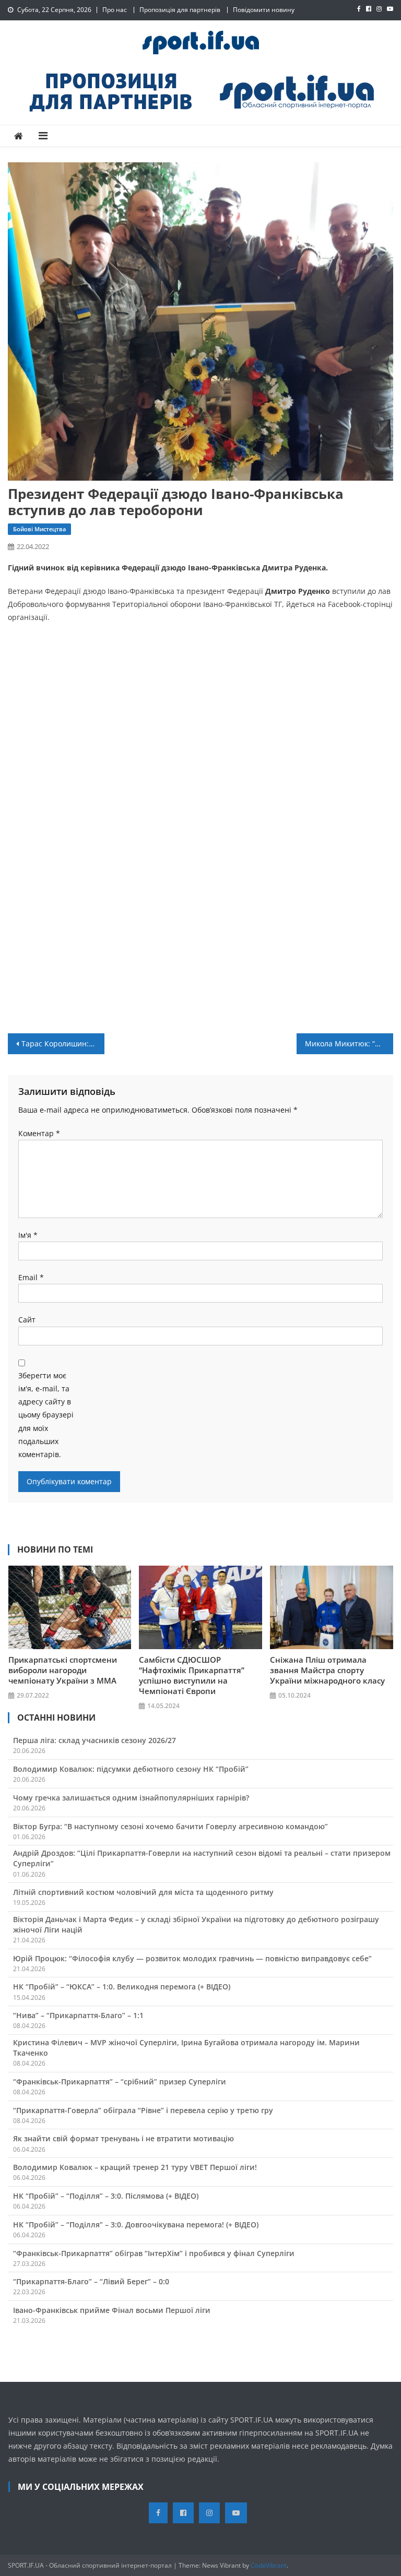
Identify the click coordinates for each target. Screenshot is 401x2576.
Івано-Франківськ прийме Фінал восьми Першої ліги (112, 2310)
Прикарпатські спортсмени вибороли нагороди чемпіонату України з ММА (63, 1670)
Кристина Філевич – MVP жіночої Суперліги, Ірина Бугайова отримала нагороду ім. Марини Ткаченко (186, 2048)
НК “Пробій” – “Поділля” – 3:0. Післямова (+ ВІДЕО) (106, 2196)
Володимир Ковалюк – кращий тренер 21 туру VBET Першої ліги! (135, 2167)
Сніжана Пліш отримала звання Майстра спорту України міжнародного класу (327, 1670)
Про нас (115, 10)
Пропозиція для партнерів (180, 10)
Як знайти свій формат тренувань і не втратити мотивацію (123, 2138)
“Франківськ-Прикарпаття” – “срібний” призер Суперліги (120, 2082)
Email (31, 1277)
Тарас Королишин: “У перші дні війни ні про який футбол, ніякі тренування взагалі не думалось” (63, 1043)
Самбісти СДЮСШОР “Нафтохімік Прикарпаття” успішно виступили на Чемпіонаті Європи (192, 1675)
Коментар (39, 1133)
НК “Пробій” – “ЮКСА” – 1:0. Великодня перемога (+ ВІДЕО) (122, 1987)
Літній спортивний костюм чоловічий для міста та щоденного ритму (143, 1892)
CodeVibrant (269, 2565)
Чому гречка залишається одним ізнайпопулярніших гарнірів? (131, 1798)
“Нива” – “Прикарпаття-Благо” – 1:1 (78, 2015)
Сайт (27, 1320)
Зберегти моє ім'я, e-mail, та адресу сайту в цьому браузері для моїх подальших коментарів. (46, 1415)
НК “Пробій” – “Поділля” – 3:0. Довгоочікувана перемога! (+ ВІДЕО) (136, 2225)
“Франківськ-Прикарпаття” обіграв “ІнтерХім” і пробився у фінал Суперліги (154, 2253)
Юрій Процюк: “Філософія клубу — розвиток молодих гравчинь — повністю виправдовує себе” (192, 1958)
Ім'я (28, 1235)
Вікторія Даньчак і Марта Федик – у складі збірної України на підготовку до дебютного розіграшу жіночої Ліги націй (196, 1924)
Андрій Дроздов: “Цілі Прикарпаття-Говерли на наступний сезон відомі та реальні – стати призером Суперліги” (202, 1858)
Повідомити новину (264, 10)
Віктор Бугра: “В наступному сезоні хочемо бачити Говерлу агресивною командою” (170, 1826)
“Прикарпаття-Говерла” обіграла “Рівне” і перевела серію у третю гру (143, 2110)
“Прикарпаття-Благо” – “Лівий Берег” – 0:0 (91, 2281)
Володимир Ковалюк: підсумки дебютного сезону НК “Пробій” (131, 1769)
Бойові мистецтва (39, 529)
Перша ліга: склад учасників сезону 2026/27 (95, 1740)
